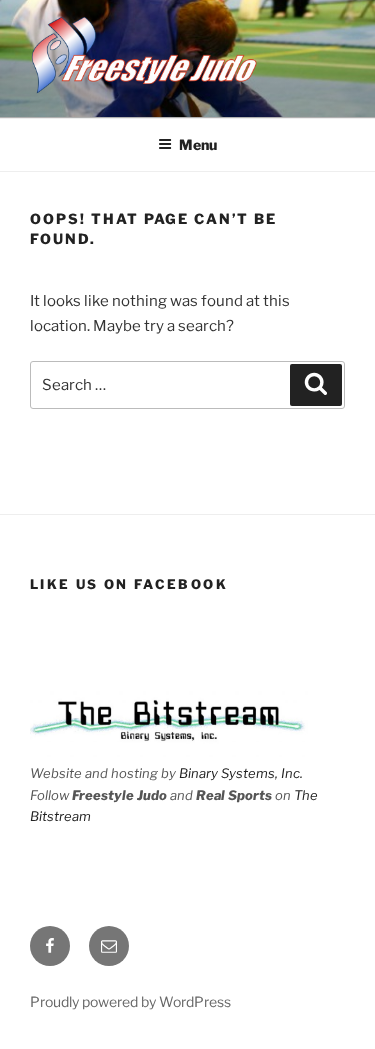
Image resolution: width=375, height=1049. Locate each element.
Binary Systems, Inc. (241, 773)
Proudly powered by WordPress (130, 1001)
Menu (198, 144)
